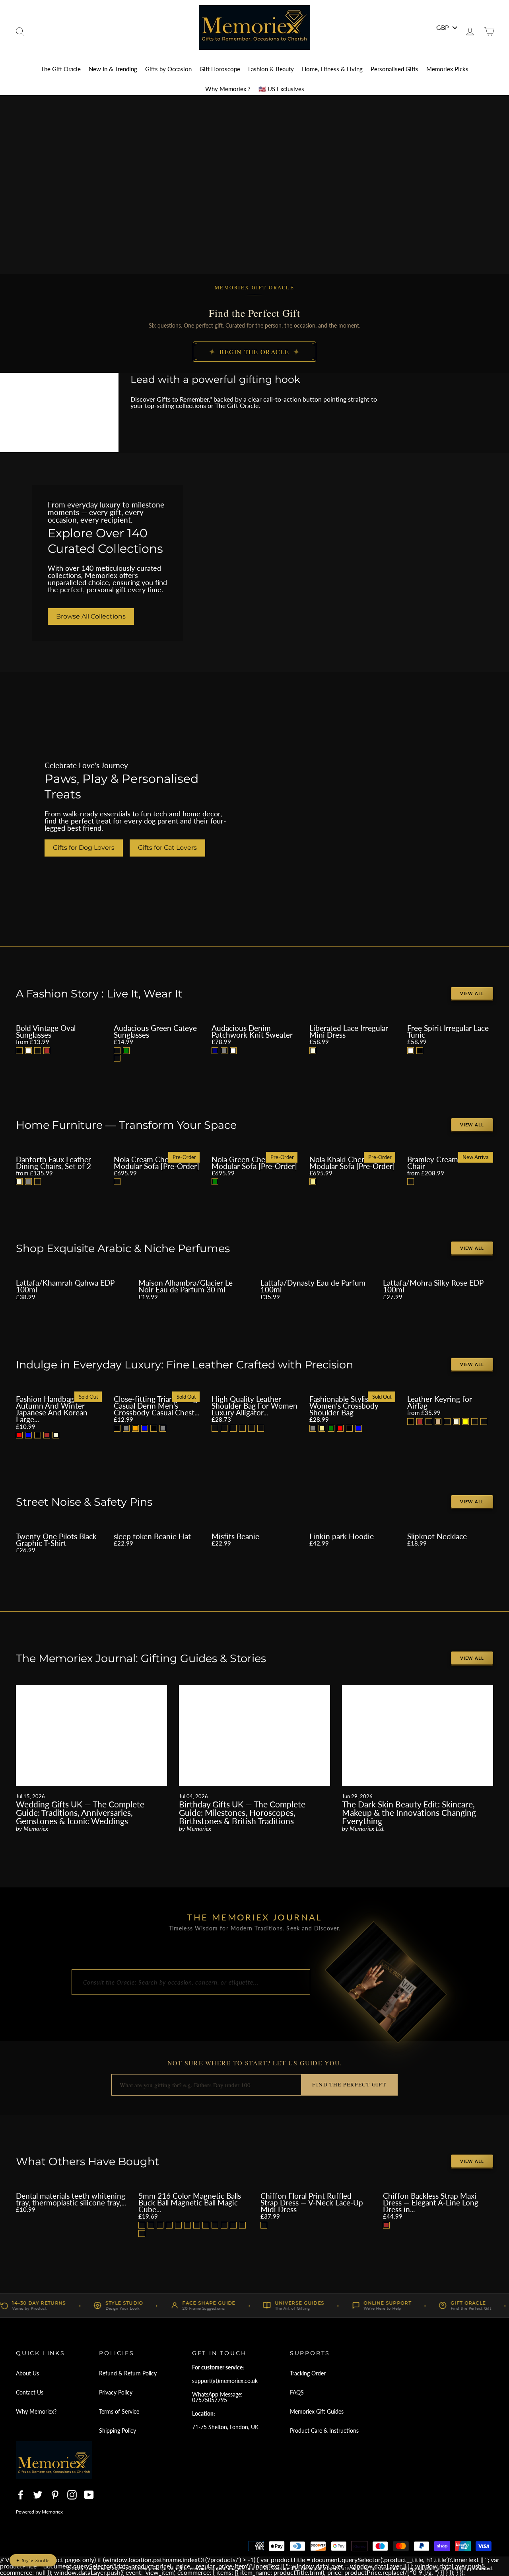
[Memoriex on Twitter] (38, 2495)
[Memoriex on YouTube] (89, 2495)
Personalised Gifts (394, 69)
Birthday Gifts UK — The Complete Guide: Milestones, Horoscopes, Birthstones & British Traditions (242, 1812)
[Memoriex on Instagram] (72, 2495)
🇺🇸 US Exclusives (281, 89)
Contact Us (30, 2392)
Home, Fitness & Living (332, 69)
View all (472, 993)
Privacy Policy (116, 2392)
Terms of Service (119, 2411)
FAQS (297, 2392)
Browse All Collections (91, 616)
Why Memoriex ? (228, 89)
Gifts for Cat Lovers (167, 848)
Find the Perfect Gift (349, 2084)
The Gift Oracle (61, 69)
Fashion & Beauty (271, 69)
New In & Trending (113, 69)
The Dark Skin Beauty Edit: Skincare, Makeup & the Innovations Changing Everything (409, 1812)
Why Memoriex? (36, 2411)
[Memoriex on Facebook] (21, 2495)
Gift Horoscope (220, 69)
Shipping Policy (118, 2431)
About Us (27, 2373)
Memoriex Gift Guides (317, 2411)
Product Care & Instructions (324, 2431)
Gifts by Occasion (168, 69)
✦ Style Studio (33, 2560)
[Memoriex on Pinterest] (55, 2495)
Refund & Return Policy (128, 2373)
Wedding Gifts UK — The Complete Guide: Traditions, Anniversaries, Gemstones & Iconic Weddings (80, 1812)
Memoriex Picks (447, 69)
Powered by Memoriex (39, 2512)
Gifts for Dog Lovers (84, 848)
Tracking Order (308, 2373)
